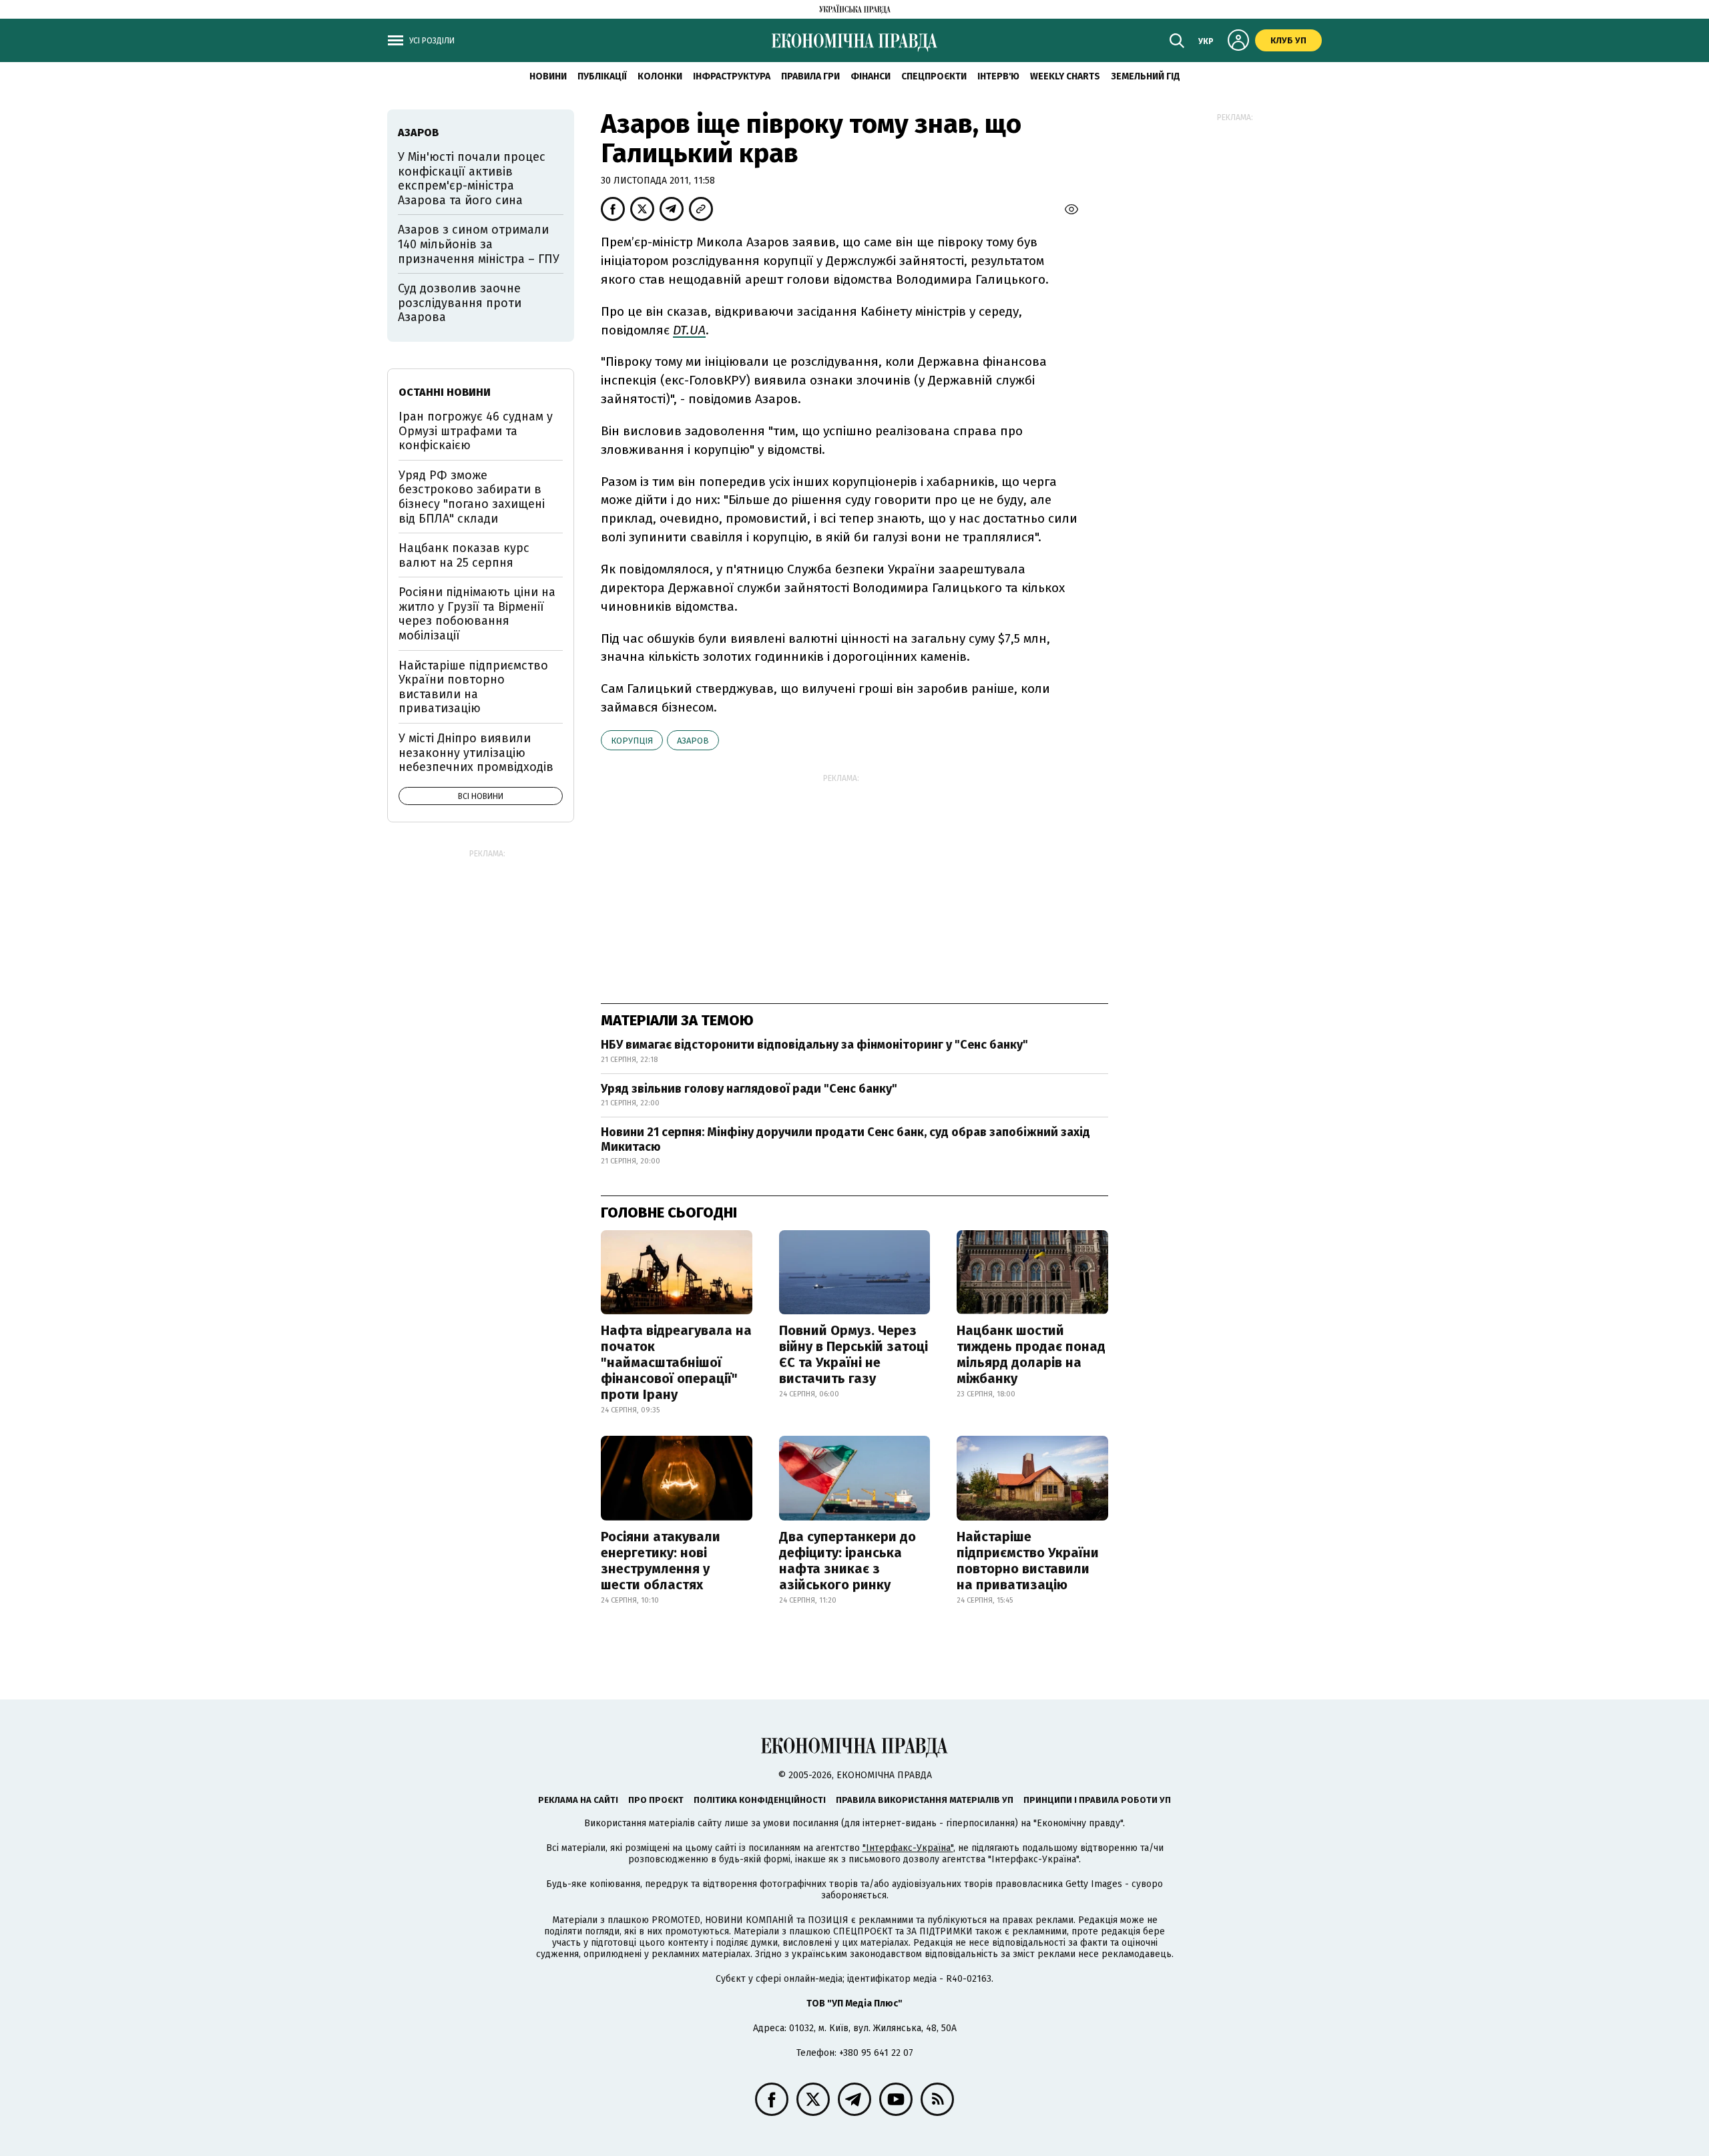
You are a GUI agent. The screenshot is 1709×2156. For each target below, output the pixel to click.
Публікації (602, 76)
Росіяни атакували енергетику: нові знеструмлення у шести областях (661, 1561)
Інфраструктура (732, 76)
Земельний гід (1146, 76)
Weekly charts (1065, 76)
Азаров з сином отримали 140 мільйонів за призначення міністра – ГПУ (479, 244)
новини (548, 76)
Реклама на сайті (578, 1800)
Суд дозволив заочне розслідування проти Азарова (460, 303)
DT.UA (689, 330)
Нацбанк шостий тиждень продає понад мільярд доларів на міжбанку (1031, 1354)
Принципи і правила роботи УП (1097, 1800)
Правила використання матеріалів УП (925, 1800)
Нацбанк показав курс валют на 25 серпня (464, 555)
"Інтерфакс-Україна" (908, 1848)
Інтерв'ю (998, 76)
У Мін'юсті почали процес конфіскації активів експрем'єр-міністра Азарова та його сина (472, 179)
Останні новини (445, 392)
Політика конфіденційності (760, 1800)
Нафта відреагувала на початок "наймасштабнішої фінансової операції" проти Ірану (676, 1362)
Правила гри (810, 76)
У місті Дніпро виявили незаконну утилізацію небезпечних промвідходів (476, 753)
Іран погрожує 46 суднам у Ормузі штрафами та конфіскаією (476, 431)
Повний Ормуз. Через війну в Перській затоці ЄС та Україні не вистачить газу (853, 1354)
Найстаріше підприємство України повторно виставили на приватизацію (1028, 1561)
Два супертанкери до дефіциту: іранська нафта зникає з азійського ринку (847, 1561)
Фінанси (871, 76)
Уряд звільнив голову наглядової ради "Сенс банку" (749, 1089)
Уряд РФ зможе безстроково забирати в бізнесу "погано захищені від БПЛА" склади (472, 497)
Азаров (693, 741)
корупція (632, 741)
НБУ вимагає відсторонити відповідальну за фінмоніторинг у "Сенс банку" (814, 1045)
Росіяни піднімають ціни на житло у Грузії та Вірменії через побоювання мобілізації (477, 614)
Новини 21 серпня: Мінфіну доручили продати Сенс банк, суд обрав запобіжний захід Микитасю (845, 1139)
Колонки (660, 76)
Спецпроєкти (934, 76)
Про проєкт (656, 1800)
